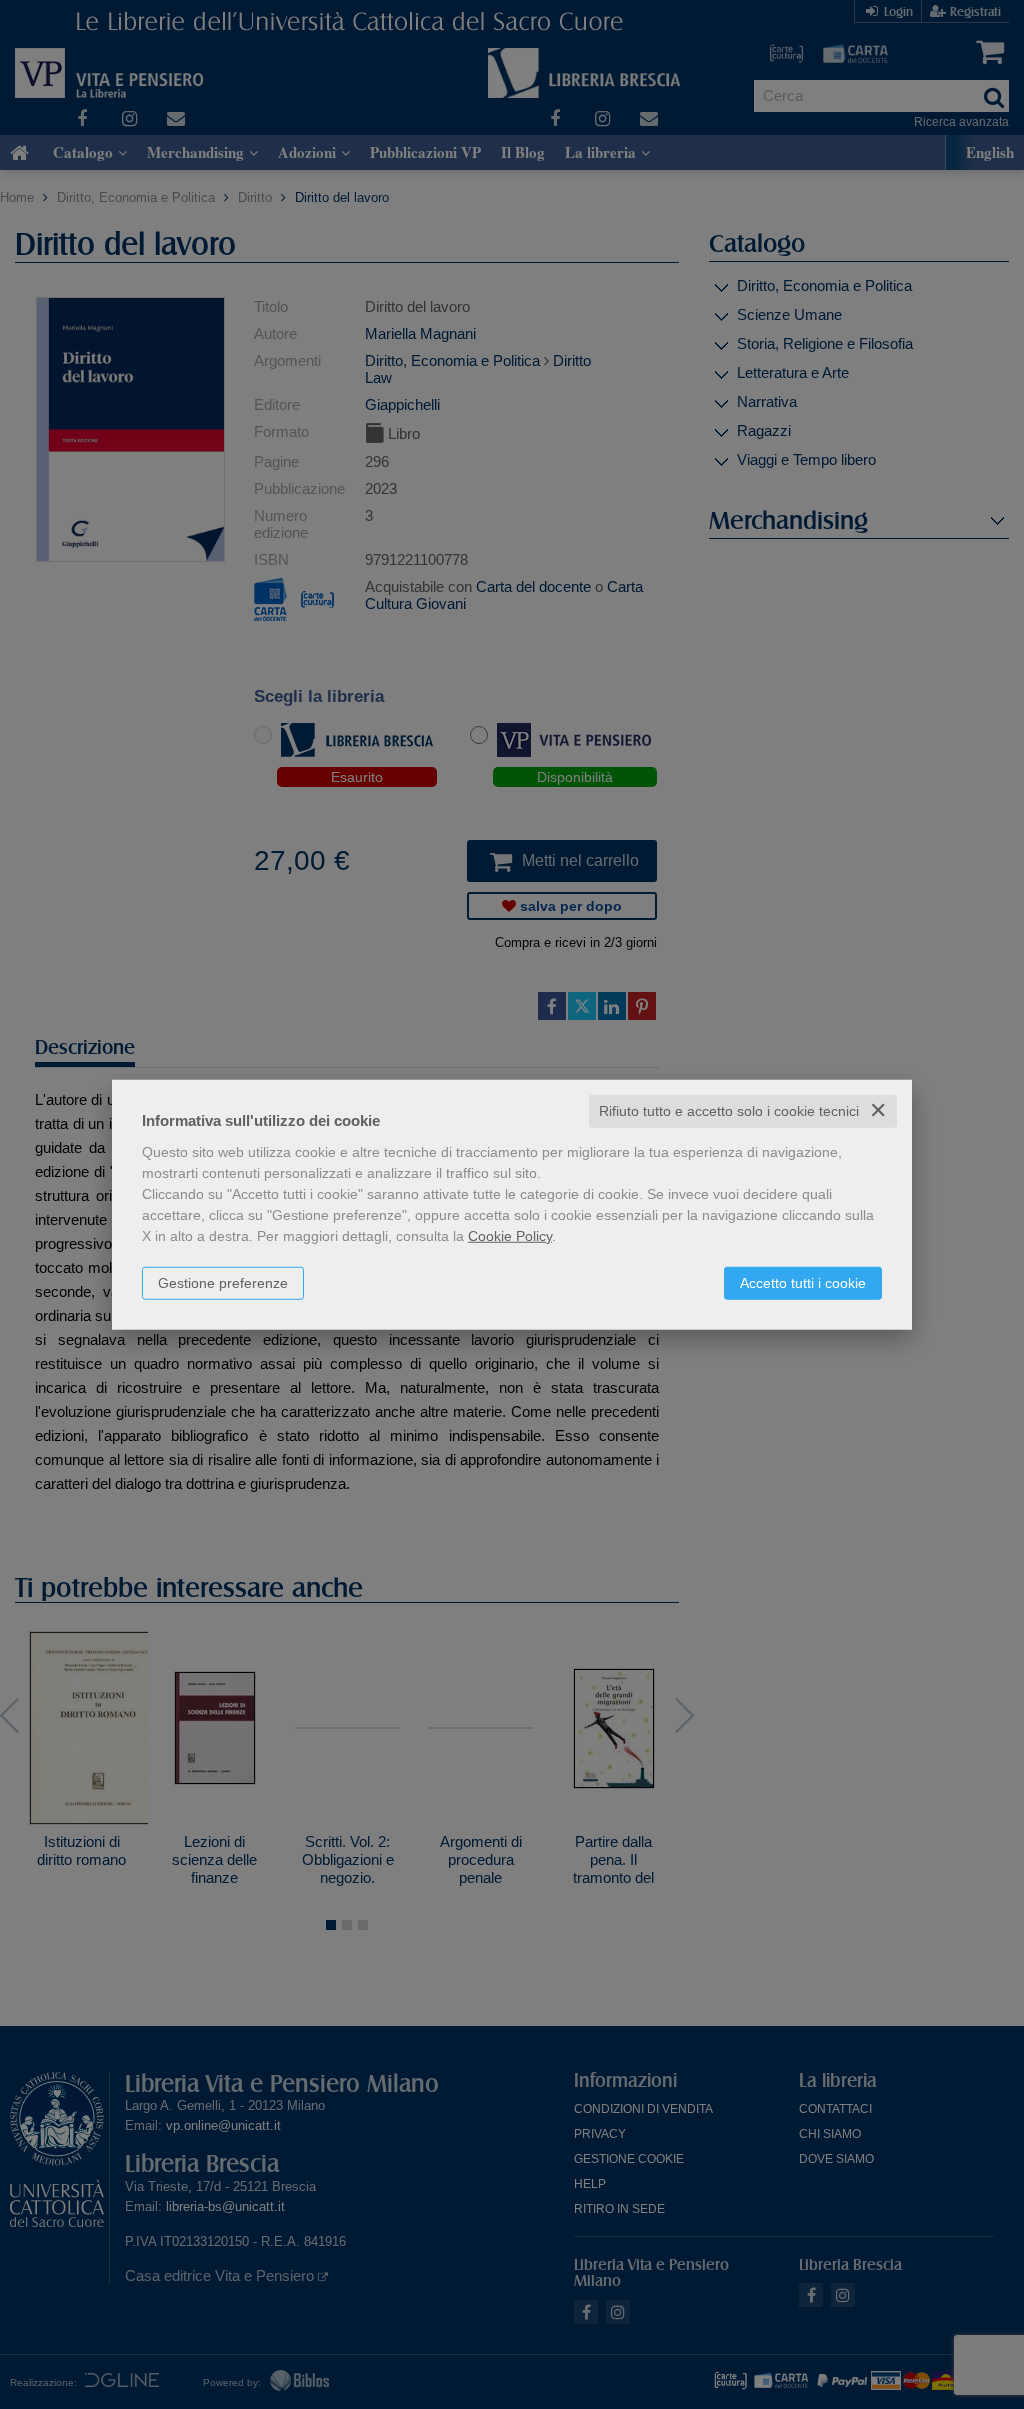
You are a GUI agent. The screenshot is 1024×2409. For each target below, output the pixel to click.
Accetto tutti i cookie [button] (803, 1283)
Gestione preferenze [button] (223, 1283)
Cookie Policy (510, 1236)
